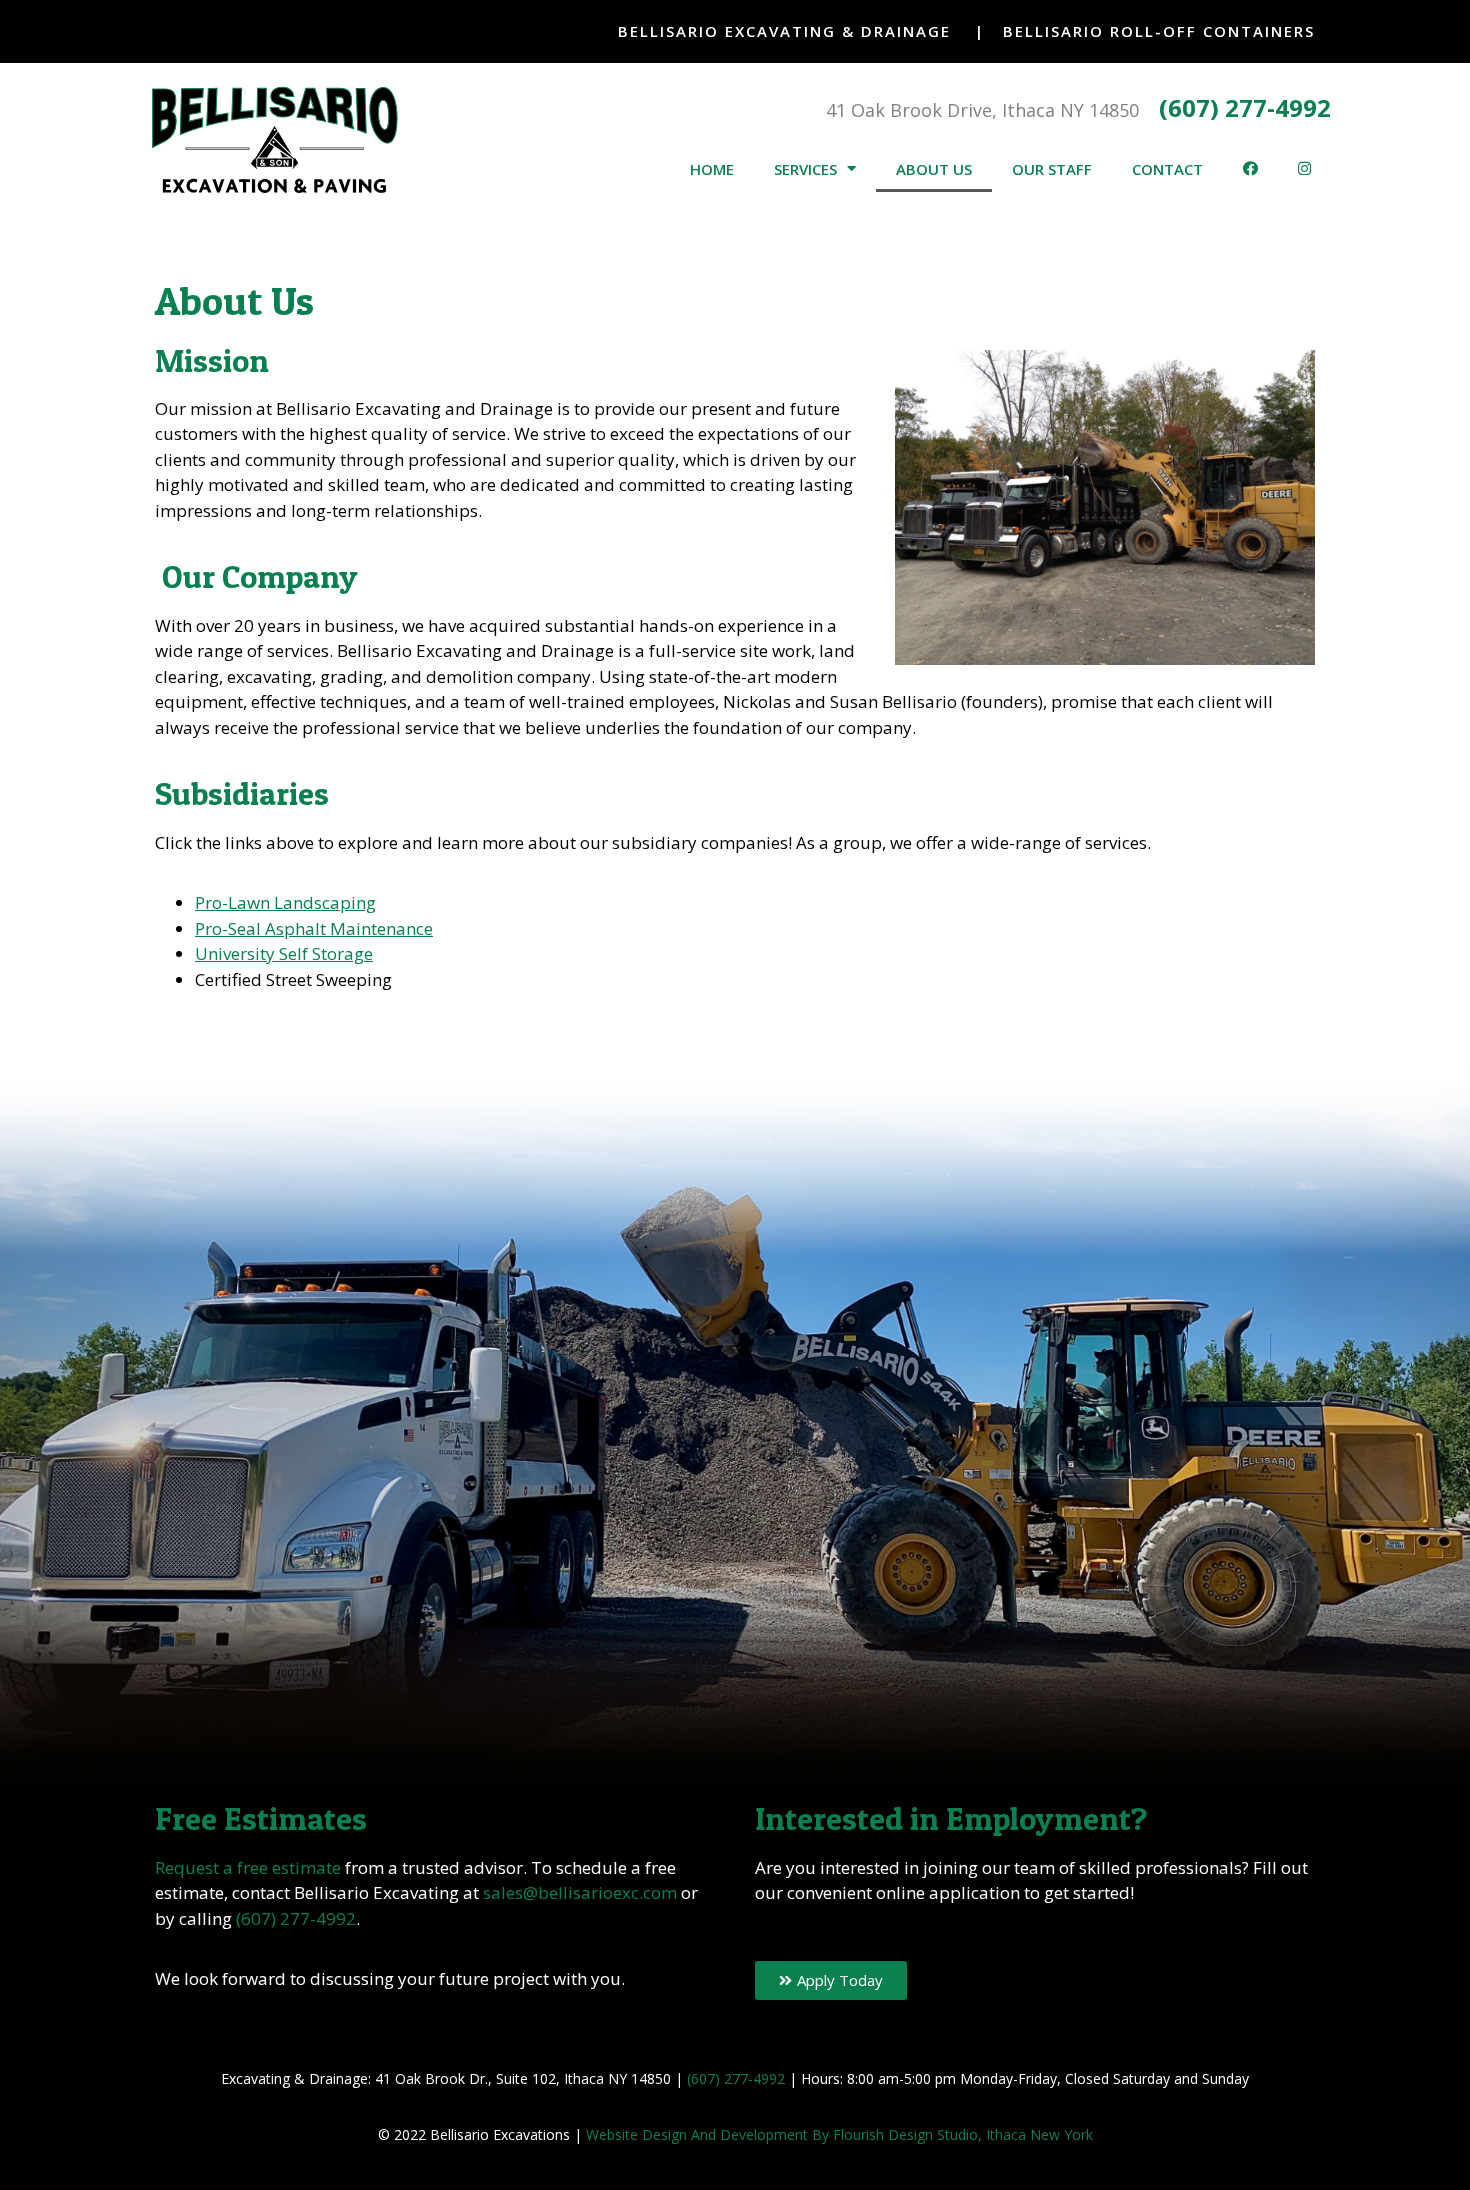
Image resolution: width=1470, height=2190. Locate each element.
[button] (831, 1980)
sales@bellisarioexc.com (580, 1892)
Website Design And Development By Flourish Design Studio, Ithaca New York (839, 2134)
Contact (1167, 169)
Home (712, 169)
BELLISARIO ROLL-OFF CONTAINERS (1159, 31)
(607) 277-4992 (1245, 107)
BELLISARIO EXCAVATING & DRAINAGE (784, 31)
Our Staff (1052, 169)
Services (805, 169)
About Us (934, 169)
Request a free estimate (248, 1867)
